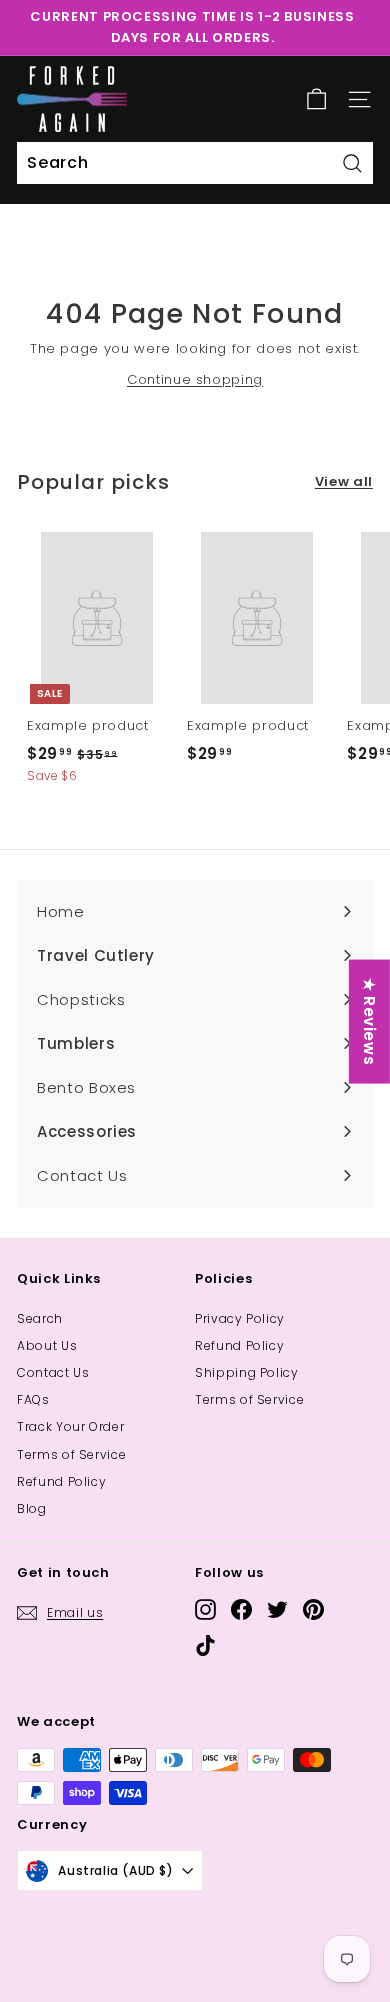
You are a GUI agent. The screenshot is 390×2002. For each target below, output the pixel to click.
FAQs (33, 1399)
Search (40, 1318)
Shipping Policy (247, 1372)
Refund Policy (61, 1481)
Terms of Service (71, 1454)
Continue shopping (195, 379)
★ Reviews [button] (369, 1022)
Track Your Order (70, 1426)
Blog (32, 1508)
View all (344, 481)
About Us (47, 1345)
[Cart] (316, 99)
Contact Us (53, 1372)
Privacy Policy (240, 1318)
